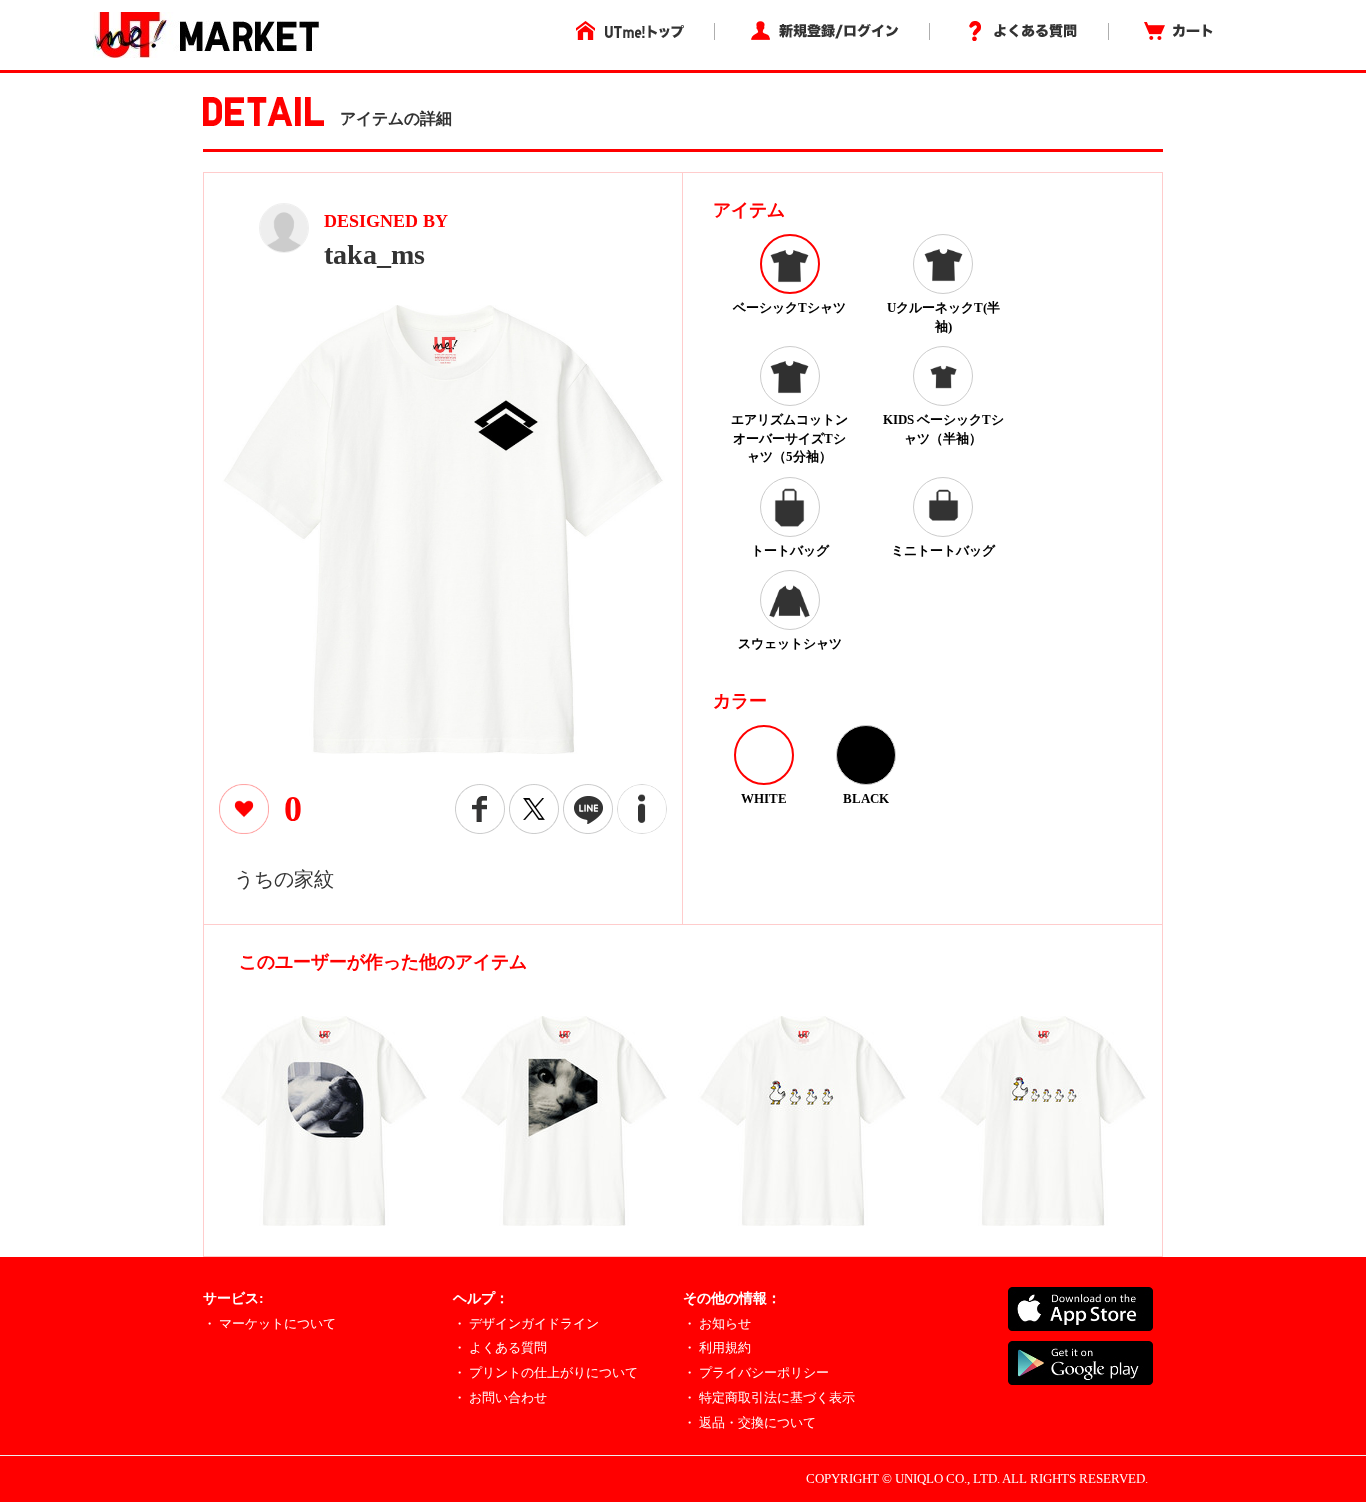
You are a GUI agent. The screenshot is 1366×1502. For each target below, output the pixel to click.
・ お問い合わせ (500, 1397)
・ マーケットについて (269, 1323)
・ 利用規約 (717, 1347)
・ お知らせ (717, 1323)
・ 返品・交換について (749, 1422)
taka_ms (374, 254)
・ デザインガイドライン (526, 1323)
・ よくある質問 (500, 1347)
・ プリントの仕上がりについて (545, 1372)
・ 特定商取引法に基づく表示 (769, 1397)
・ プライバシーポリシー (756, 1372)
